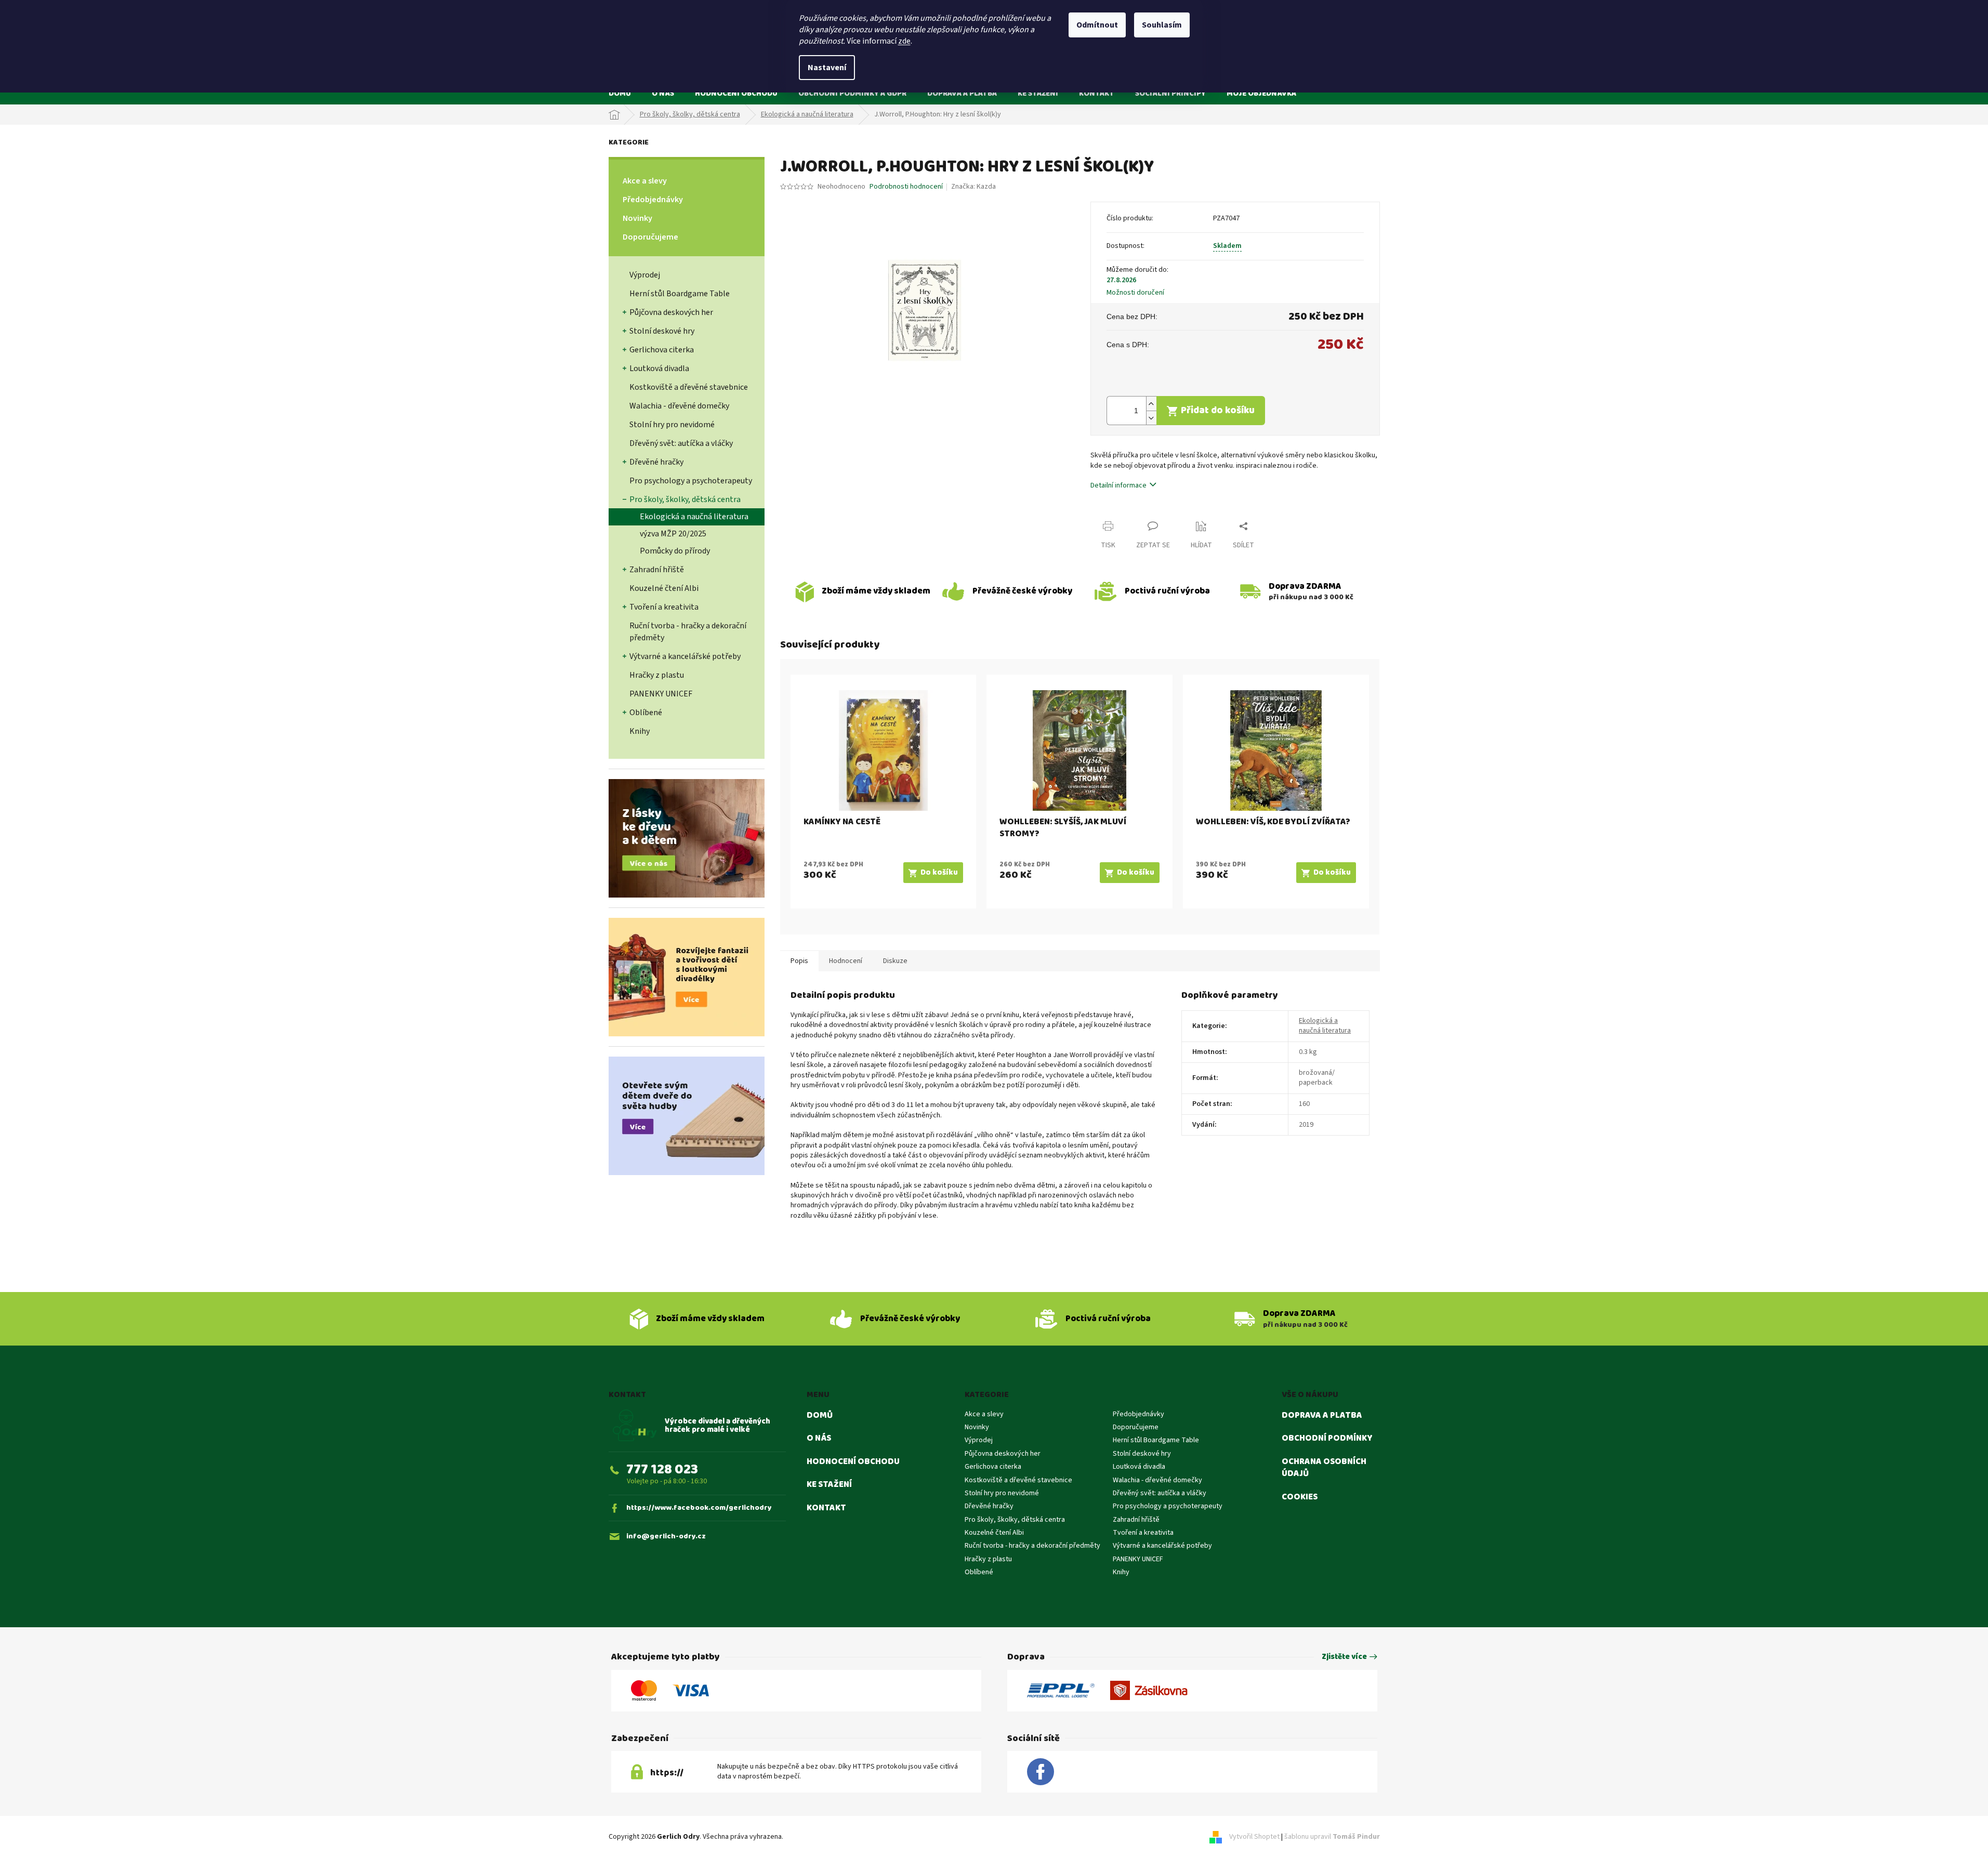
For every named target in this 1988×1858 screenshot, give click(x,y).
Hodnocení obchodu (853, 1462)
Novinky (637, 218)
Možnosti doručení (1135, 293)
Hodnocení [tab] (846, 961)
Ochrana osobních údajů (1324, 1468)
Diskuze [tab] (895, 961)
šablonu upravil (1332, 1837)
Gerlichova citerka (662, 350)
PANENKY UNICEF (661, 694)
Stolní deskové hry (662, 331)
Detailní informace (1118, 485)
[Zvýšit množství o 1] (1151, 404)
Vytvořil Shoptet (1254, 1837)
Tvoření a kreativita (664, 607)
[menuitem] (620, 93)
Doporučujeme (650, 237)
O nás (819, 1439)
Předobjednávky (653, 200)
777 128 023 (662, 1470)
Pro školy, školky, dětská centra (685, 499)
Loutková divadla (659, 368)
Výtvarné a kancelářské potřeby (685, 656)
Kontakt (826, 1508)
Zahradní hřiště (657, 570)
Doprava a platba (1322, 1416)
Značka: (973, 187)
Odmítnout (1097, 25)
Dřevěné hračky (656, 462)
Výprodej (645, 275)
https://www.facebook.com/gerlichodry (699, 1508)
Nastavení (827, 68)
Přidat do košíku (1218, 410)
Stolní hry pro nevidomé (672, 425)
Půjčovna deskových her (671, 312)
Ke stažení (829, 1485)
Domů (820, 1416)
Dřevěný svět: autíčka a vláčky (681, 443)
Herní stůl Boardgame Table (680, 294)
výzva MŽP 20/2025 (673, 534)
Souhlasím (1162, 25)
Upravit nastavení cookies (825, 1837)
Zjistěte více (1344, 1657)
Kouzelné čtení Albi (664, 588)
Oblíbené (646, 713)
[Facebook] (1041, 1772)
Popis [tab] (799, 961)
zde (904, 41)
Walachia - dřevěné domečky (679, 406)
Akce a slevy (645, 181)
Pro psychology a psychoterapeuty (691, 481)
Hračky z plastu (657, 675)
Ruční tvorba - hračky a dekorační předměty (688, 632)
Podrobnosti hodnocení (906, 187)
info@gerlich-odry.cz (666, 1537)
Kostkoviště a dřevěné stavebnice (689, 387)
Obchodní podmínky (1327, 1439)
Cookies (1300, 1497)
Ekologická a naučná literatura (694, 517)
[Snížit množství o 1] (1151, 418)
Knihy (640, 731)
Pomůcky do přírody (675, 551)
